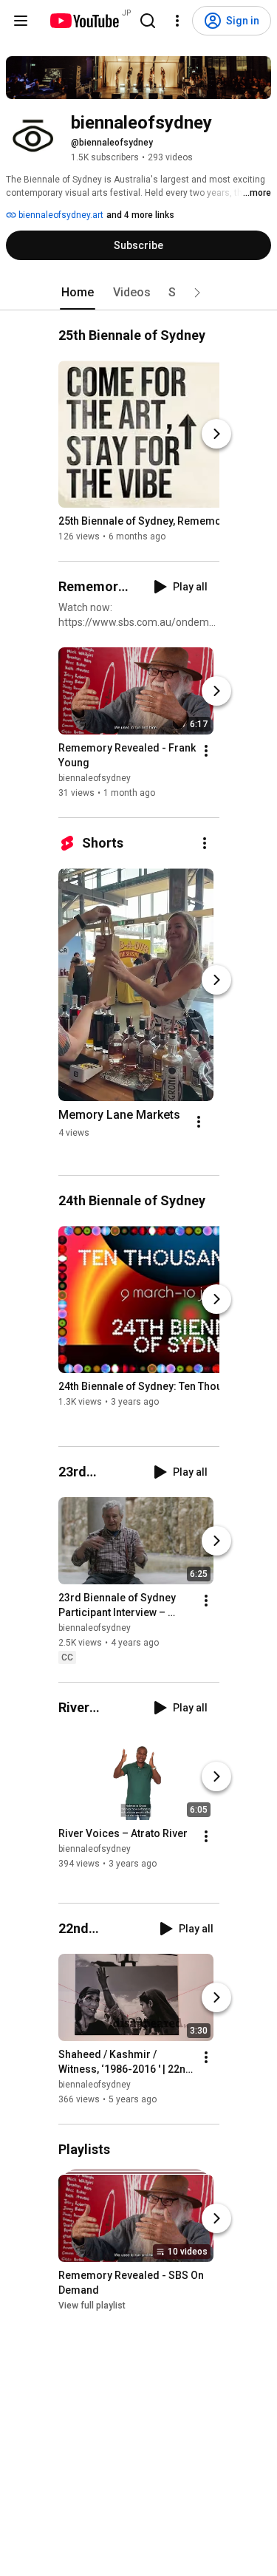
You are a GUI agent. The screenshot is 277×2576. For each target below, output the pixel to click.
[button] (197, 293)
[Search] (148, 21)
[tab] (78, 293)
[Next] (216, 434)
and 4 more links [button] (140, 215)
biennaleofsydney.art (60, 215)
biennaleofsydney (95, 778)
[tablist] (139, 293)
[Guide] (21, 21)
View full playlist (92, 2306)
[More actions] (206, 751)
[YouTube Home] (84, 21)
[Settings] (177, 21)
